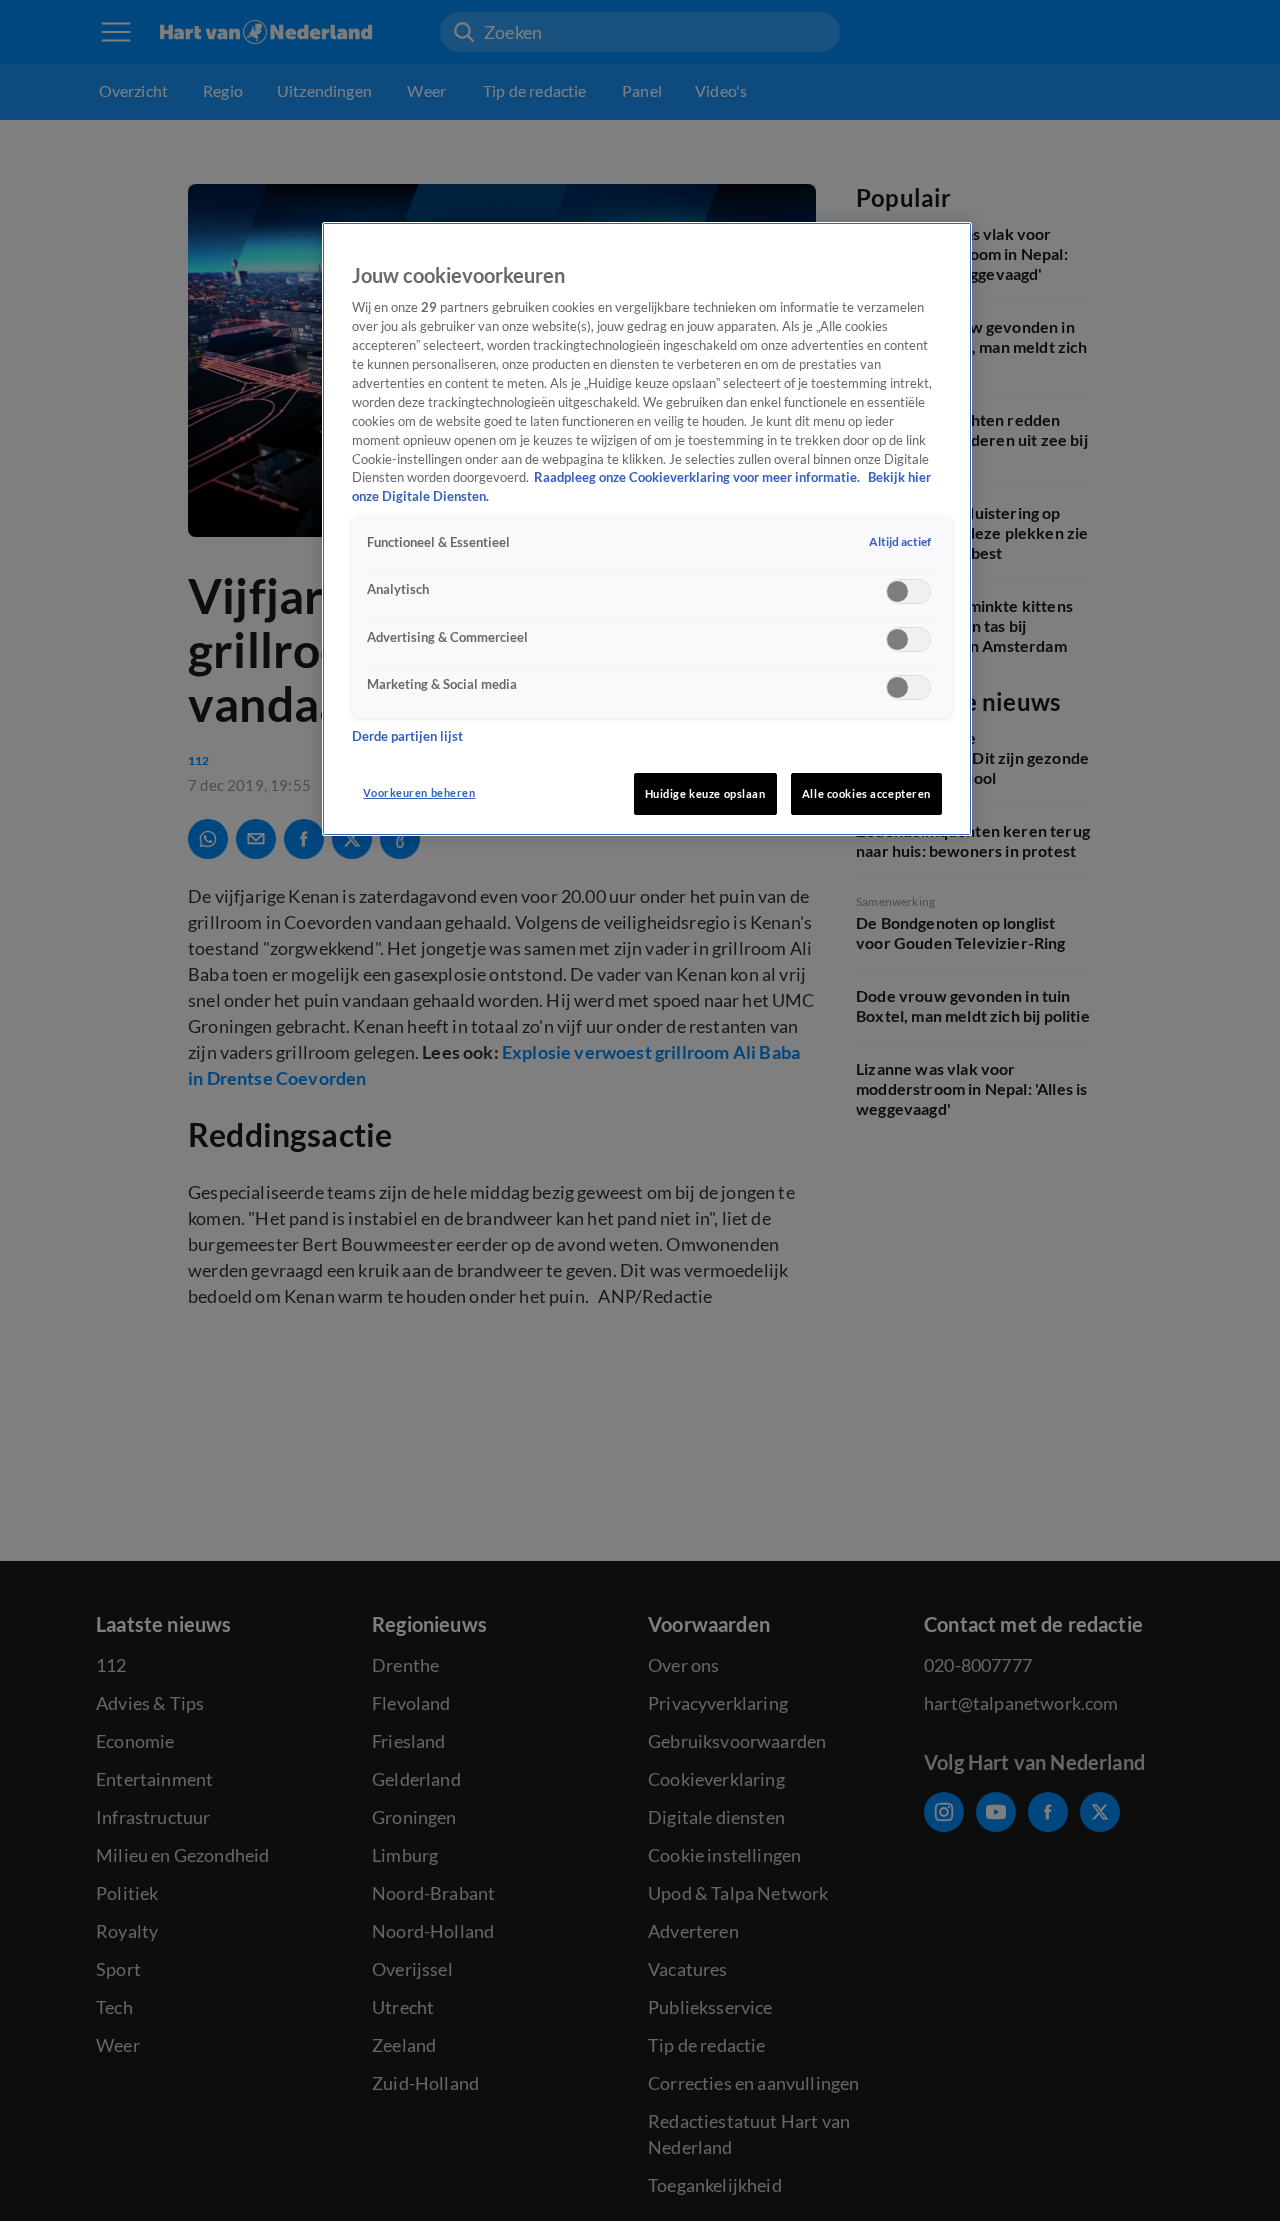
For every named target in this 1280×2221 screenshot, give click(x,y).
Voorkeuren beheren (419, 792)
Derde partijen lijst (407, 737)
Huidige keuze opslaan (705, 793)
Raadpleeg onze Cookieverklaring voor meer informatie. (698, 478)
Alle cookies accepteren (866, 793)
